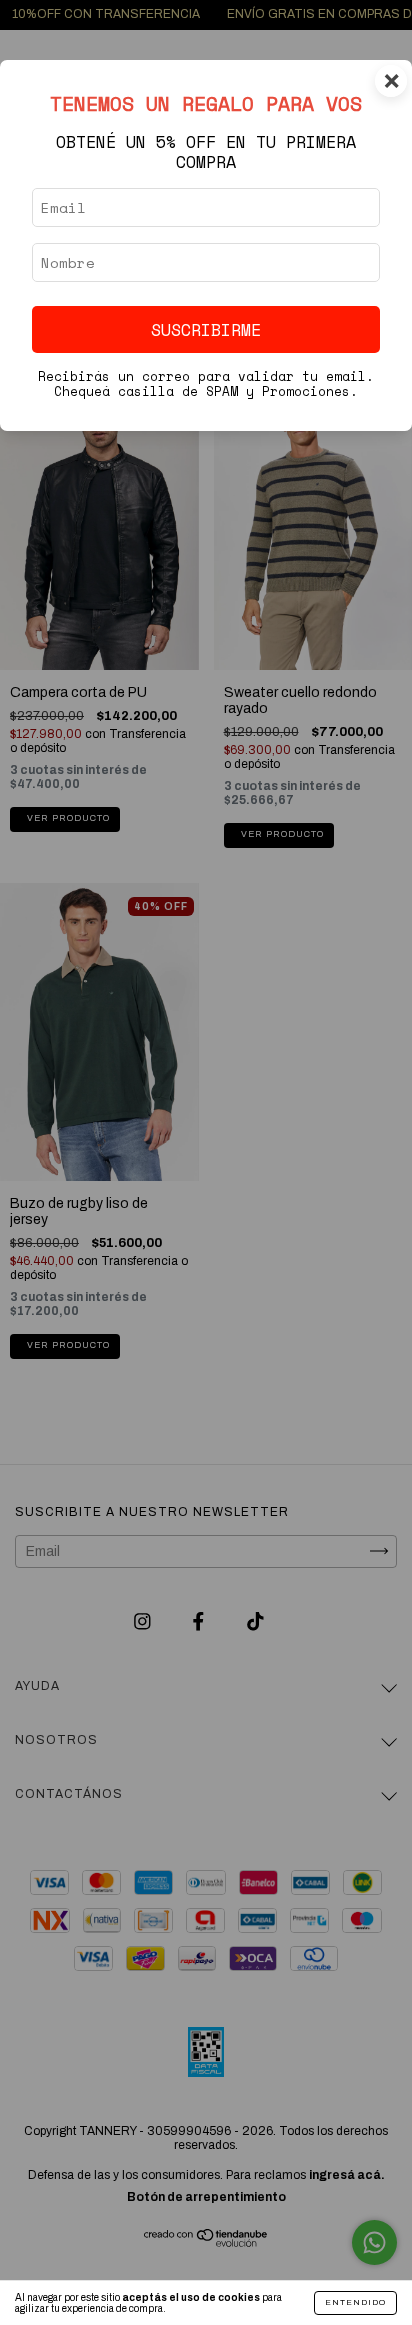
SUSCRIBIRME (206, 329)
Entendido (355, 2302)
